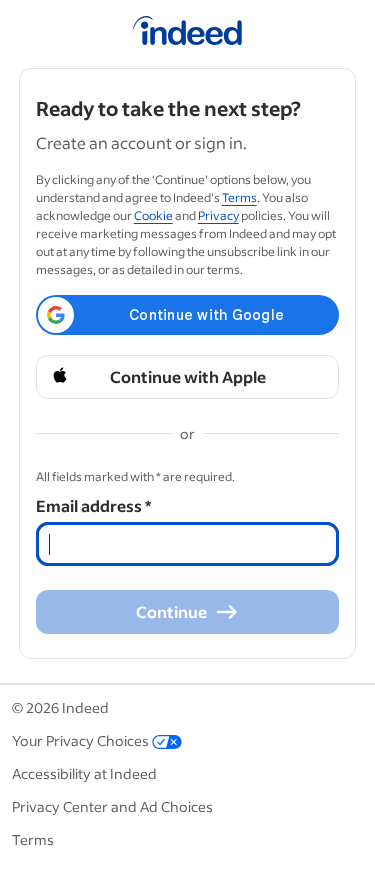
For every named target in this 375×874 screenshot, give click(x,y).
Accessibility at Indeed (84, 773)
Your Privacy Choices (80, 740)
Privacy (218, 215)
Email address (93, 505)
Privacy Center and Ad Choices (112, 806)
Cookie (153, 215)
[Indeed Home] (187, 34)
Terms (239, 197)
